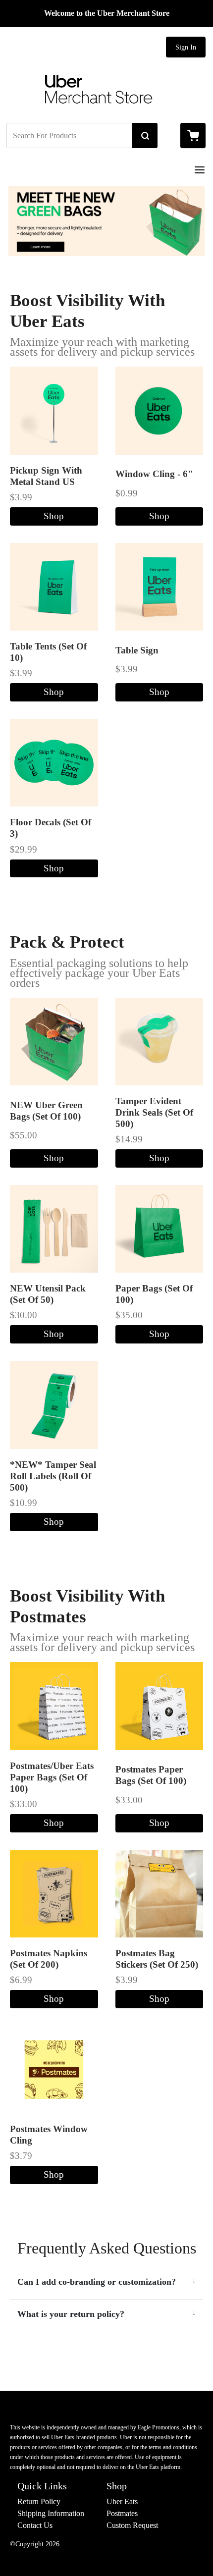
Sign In (186, 47)
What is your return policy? (71, 2314)
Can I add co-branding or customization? (97, 2282)
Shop (54, 516)
